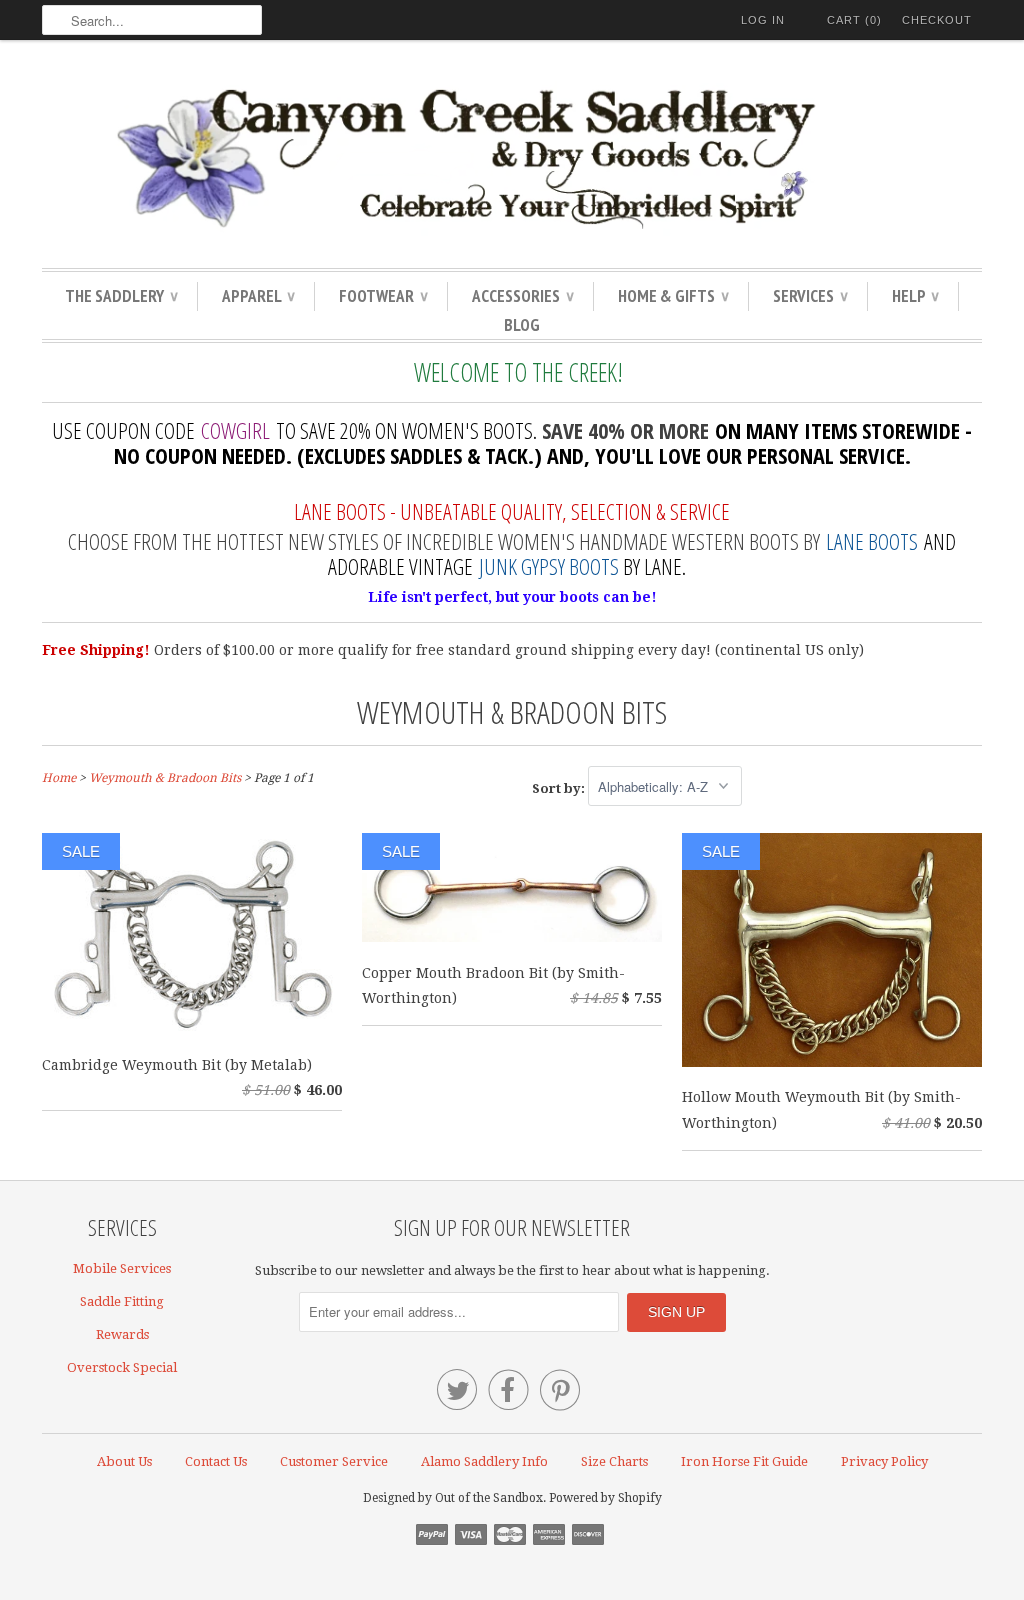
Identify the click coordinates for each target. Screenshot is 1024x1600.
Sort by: (560, 787)
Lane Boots (872, 541)
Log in (763, 20)
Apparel (258, 296)
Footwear (383, 296)
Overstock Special (122, 1367)
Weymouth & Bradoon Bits (512, 711)
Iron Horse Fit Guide (744, 1461)
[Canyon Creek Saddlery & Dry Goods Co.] (512, 159)
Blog (522, 325)
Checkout (937, 20)
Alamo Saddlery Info (484, 1461)
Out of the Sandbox (489, 1498)
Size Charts (614, 1461)
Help (915, 296)
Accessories (522, 296)
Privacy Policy (884, 1461)
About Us (124, 1461)
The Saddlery (121, 296)
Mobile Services (122, 1268)
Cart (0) (854, 20)
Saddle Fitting (122, 1301)
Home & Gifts (673, 296)
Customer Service (334, 1461)
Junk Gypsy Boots (549, 566)
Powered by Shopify (605, 1498)
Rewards (122, 1334)
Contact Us (216, 1461)
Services (810, 296)
